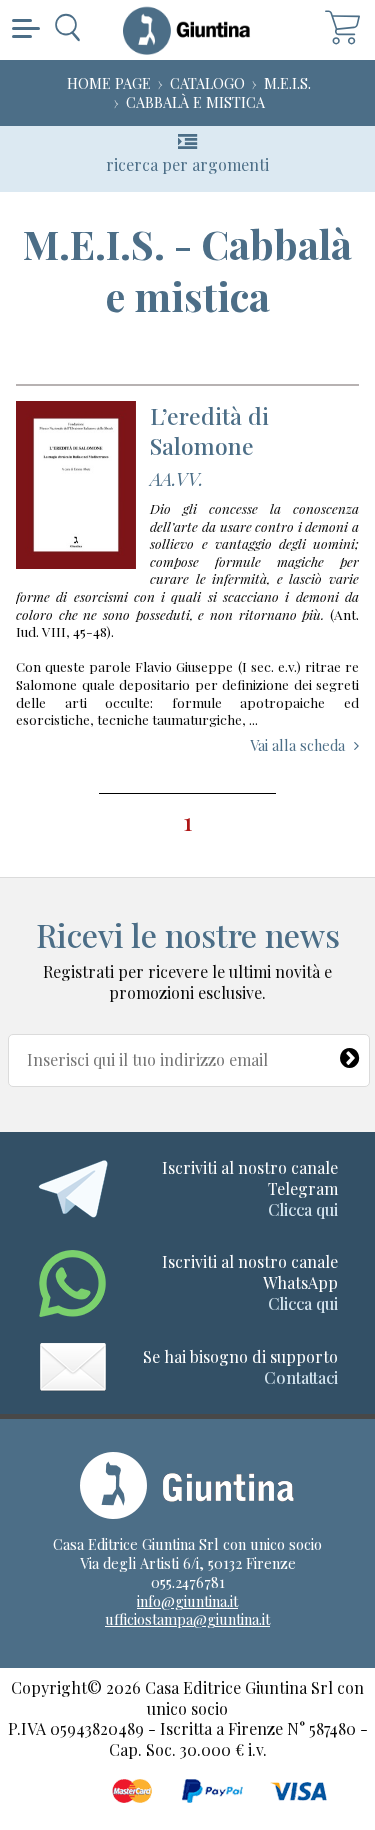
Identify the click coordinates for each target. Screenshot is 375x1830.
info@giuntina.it (187, 1601)
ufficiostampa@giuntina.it (187, 1619)
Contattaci (301, 1377)
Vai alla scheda (297, 745)
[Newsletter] (350, 1054)
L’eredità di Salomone (209, 430)
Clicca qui (303, 1209)
